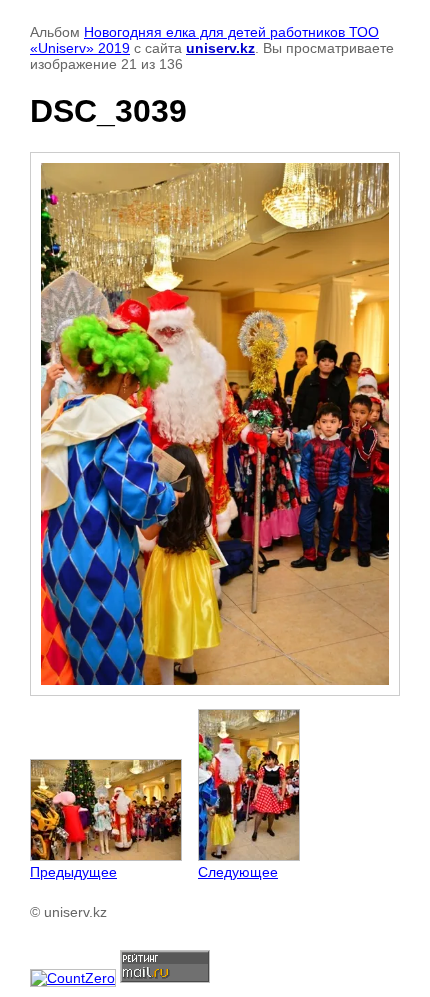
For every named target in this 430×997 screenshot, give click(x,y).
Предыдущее (73, 872)
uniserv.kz (220, 48)
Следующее (238, 872)
